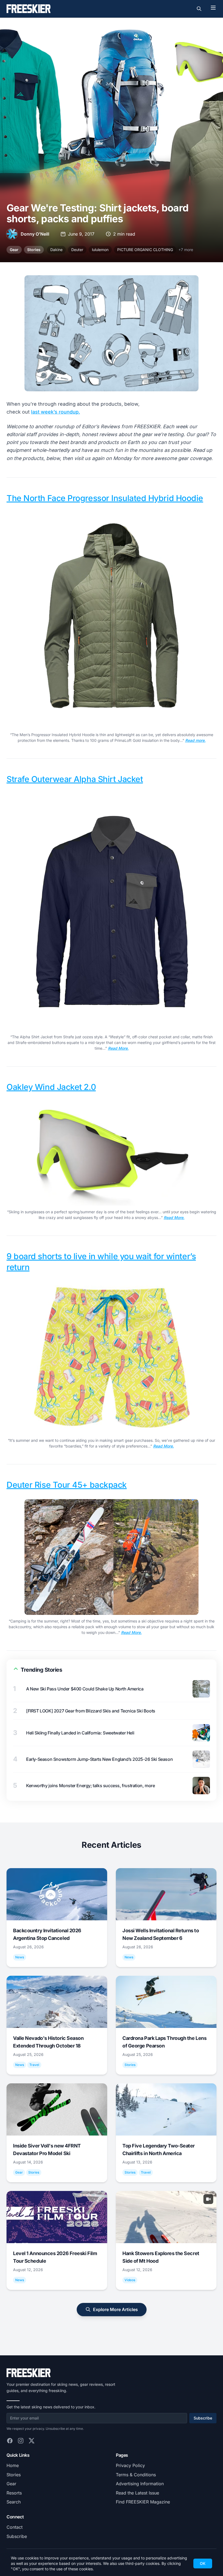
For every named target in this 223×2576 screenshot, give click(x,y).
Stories (34, 250)
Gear (14, 250)
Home (13, 2465)
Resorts (14, 2493)
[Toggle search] (199, 9)
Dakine (56, 250)
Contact (15, 2527)
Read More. (118, 1048)
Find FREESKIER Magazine (143, 2502)
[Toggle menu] (213, 8)
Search (14, 2502)
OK (203, 2563)
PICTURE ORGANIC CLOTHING (145, 250)
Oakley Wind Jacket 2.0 (51, 1087)
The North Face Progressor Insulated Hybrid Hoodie (105, 498)
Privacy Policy (130, 2465)
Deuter (77, 250)
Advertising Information (140, 2484)
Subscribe (203, 2418)
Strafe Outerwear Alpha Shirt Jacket (75, 779)
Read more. (195, 740)
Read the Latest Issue (137, 2493)
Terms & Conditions (136, 2475)
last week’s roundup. (55, 412)
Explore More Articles (115, 2309)
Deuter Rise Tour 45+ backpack (67, 1485)
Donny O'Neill (35, 234)
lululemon (100, 250)
